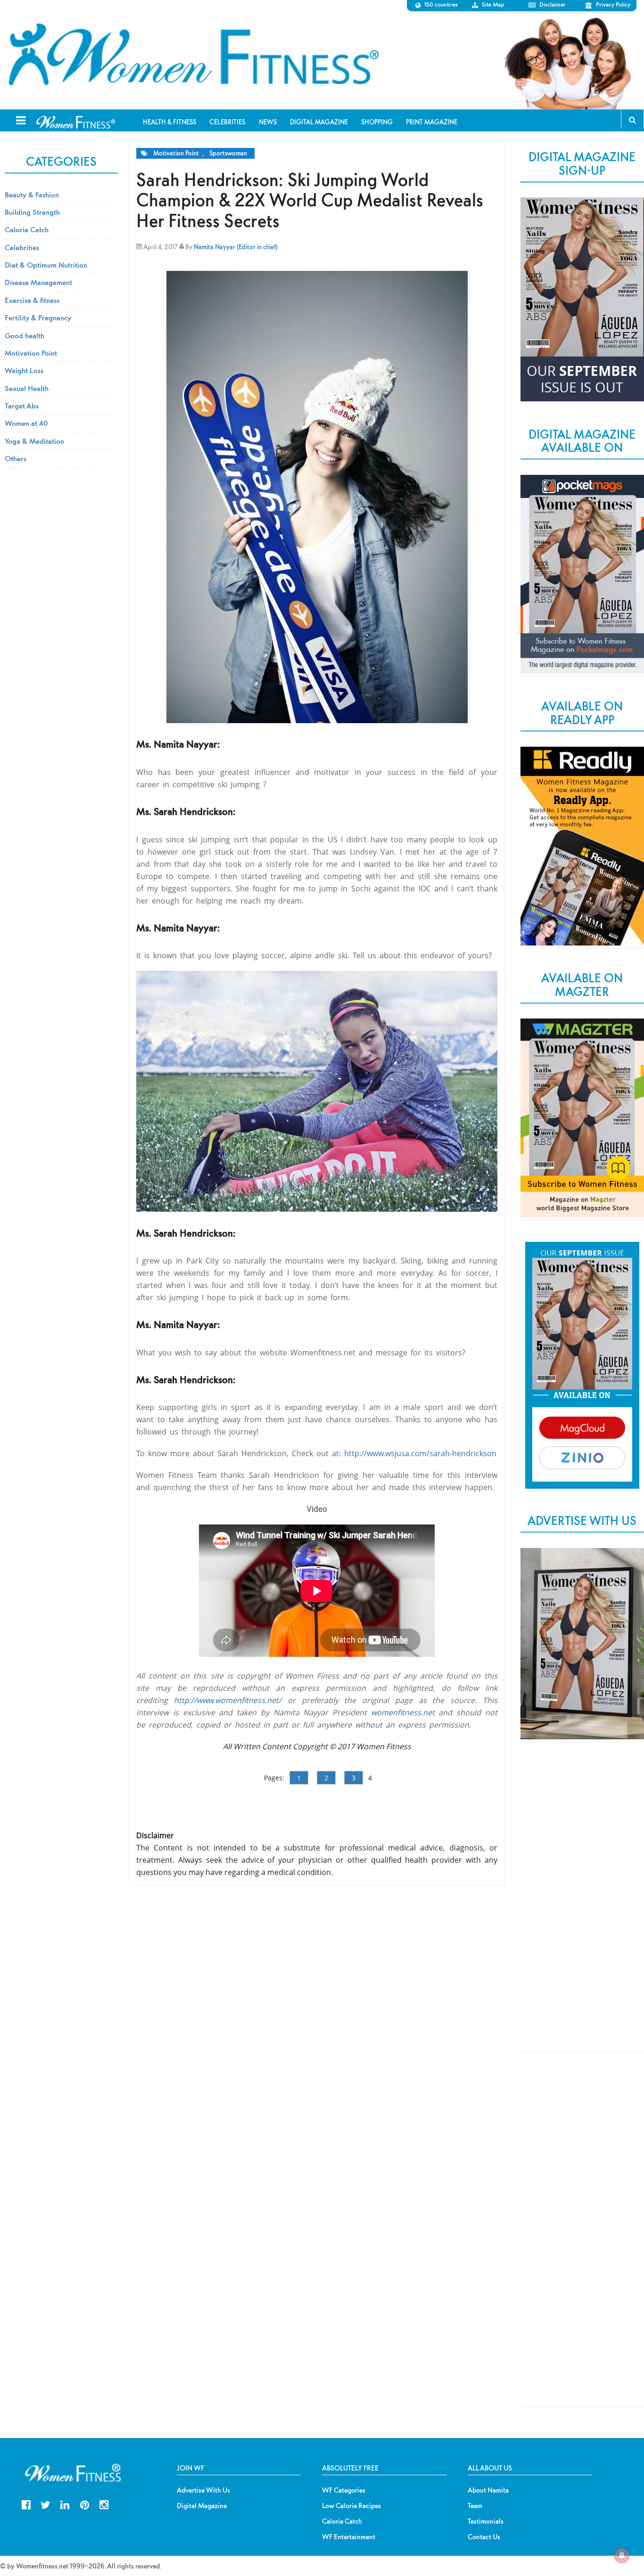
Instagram (104, 2504)
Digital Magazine (202, 2506)
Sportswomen (228, 153)
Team (475, 2506)
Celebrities (22, 247)
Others (16, 458)
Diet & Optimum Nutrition (46, 265)
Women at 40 (26, 423)
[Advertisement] (582, 1905)
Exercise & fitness (32, 300)
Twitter (45, 2504)
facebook (26, 2504)
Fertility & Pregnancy (38, 318)
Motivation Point (176, 153)
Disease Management (38, 282)
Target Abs (22, 406)
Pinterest (85, 2504)
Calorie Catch (27, 229)
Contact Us (484, 2537)
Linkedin (65, 2504)
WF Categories (344, 2490)
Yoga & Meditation (34, 441)
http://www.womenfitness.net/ (228, 1700)
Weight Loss (24, 370)
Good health (25, 335)
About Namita (488, 2490)
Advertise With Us (203, 2490)
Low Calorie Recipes (351, 2506)
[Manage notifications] (622, 2555)
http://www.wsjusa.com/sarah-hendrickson (420, 1453)
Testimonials (486, 2521)
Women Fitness (193, 55)
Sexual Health (27, 388)
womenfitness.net (403, 1712)
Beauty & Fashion (32, 195)
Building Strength (32, 212)
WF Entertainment (349, 2537)
